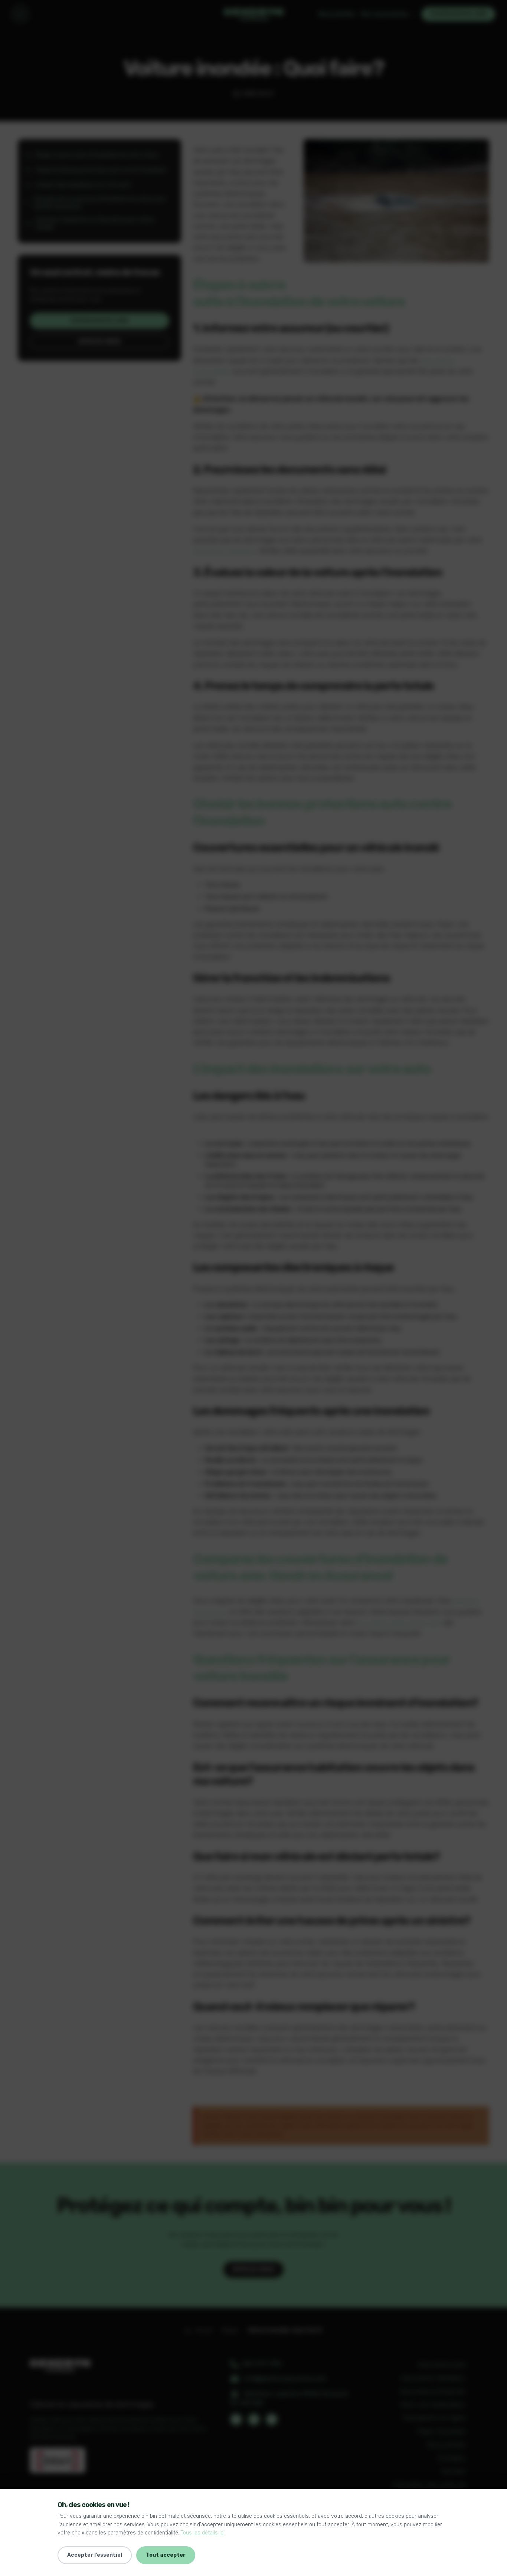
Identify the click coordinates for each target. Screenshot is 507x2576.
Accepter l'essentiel (95, 2555)
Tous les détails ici (203, 2533)
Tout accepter (166, 2555)
